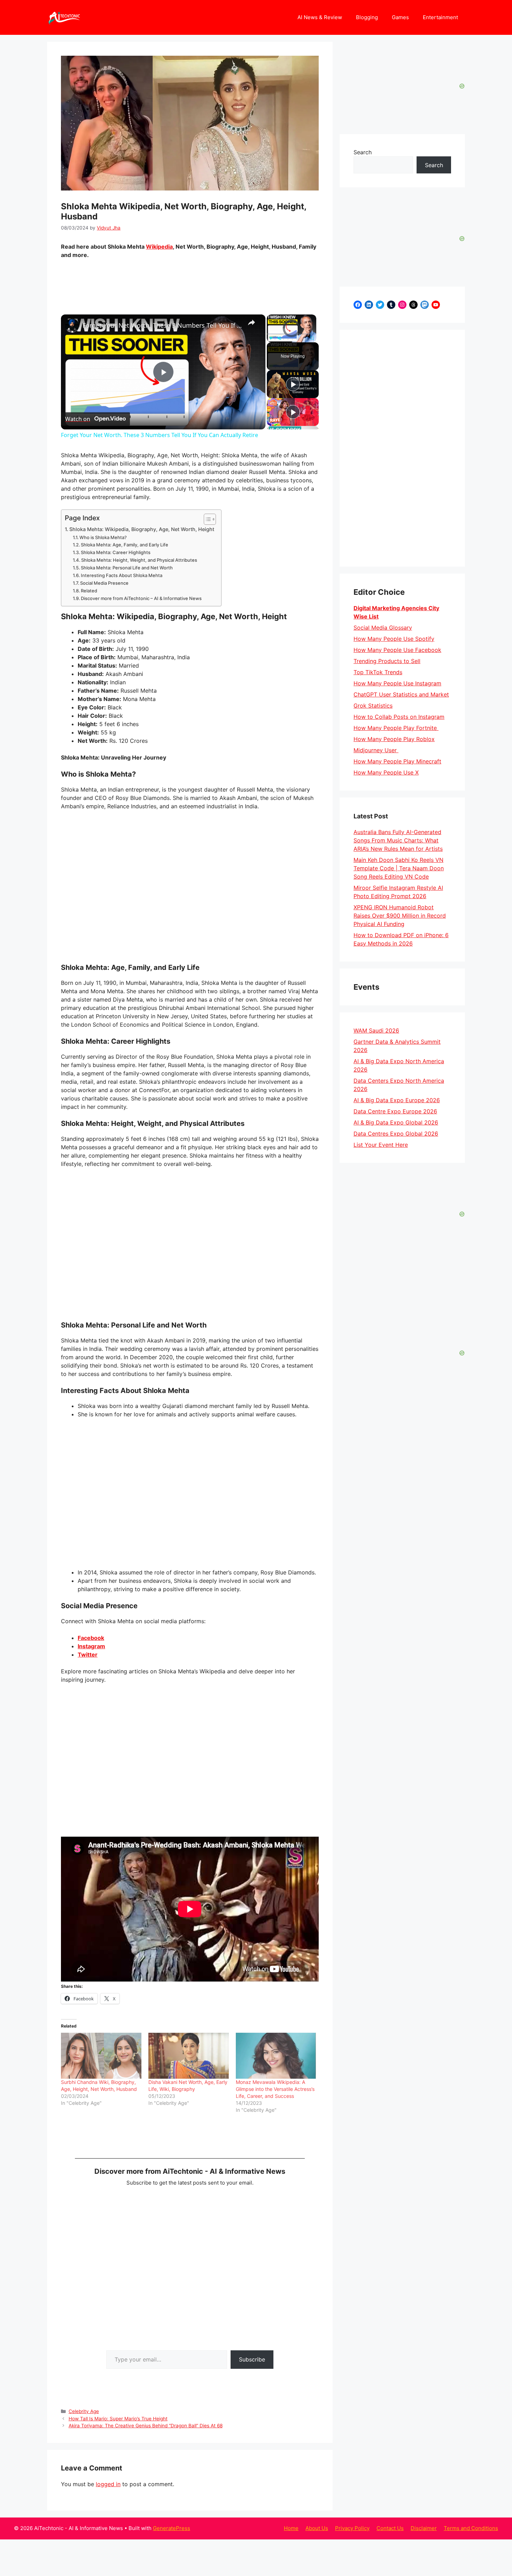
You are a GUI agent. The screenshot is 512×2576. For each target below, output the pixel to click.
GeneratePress (172, 2528)
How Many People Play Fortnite (396, 728)
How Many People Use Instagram (397, 683)
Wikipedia (159, 247)
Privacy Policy (352, 2528)
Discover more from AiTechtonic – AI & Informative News (141, 598)
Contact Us (390, 2528)
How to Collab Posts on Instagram (399, 717)
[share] (251, 322)
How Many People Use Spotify (394, 639)
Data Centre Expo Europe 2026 (395, 1111)
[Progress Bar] (292, 334)
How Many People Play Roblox (394, 739)
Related (89, 591)
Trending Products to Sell (387, 661)
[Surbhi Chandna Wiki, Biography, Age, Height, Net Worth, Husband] (101, 2056)
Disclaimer (424, 2528)
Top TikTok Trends (378, 672)
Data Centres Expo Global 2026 (396, 1134)
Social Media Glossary (383, 628)
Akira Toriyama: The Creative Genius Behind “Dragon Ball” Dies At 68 (146, 2426)
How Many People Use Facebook (397, 650)
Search (363, 152)
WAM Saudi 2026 (376, 1030)
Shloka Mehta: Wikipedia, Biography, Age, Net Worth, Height (142, 529)
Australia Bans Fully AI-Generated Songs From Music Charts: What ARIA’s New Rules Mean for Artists (398, 840)
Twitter (88, 1655)
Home (291, 2528)
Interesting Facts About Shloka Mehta (122, 575)
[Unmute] (279, 338)
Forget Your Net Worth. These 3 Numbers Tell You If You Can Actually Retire (162, 325)
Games (400, 17)
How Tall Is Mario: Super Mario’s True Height (118, 2419)
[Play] (271, 338)
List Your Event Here (381, 1145)
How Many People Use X (386, 772)
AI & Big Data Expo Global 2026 (396, 1122)
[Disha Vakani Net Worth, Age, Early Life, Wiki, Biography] (189, 2056)
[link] (72, 326)
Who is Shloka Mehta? (103, 537)
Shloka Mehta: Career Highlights (116, 552)
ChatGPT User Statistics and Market (401, 694)
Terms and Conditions (471, 2528)
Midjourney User (376, 750)
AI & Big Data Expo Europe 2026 (397, 1100)
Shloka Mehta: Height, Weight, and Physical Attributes (139, 560)
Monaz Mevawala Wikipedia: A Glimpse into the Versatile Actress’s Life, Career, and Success (275, 2089)
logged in (108, 2484)
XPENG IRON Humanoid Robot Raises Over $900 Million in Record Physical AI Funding (400, 916)
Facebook (91, 1638)
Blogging (367, 17)
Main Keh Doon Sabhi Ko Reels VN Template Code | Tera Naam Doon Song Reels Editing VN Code (399, 868)
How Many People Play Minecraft (397, 761)
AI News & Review (320, 17)
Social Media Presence (104, 583)
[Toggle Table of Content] (206, 519)
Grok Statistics (373, 706)
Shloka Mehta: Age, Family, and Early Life (125, 545)
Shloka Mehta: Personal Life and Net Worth (127, 568)
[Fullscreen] (312, 338)
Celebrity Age (84, 2411)
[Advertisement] (402, 448)
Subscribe (252, 2359)
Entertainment (440, 17)
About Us (317, 2528)
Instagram (91, 1646)
